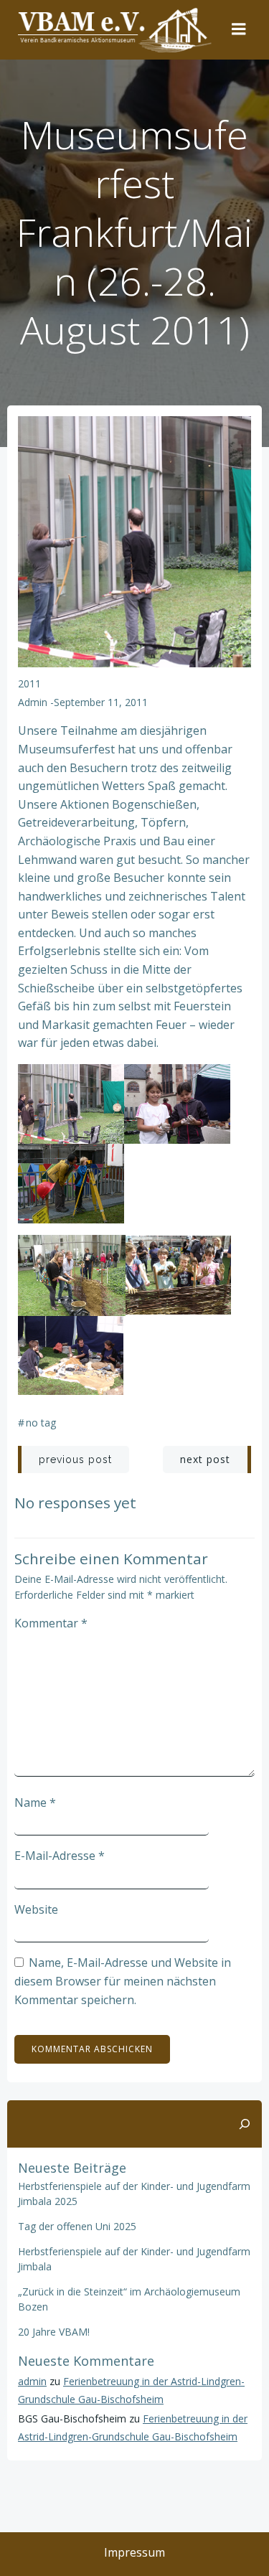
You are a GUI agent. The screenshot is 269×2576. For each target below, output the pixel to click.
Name (35, 1802)
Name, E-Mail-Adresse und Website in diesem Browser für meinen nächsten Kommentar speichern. (123, 1981)
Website (36, 1909)
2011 (29, 683)
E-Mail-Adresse (60, 1856)
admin (33, 702)
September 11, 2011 (101, 702)
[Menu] (239, 29)
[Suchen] (245, 2124)
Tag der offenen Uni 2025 (77, 2226)
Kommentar (51, 1623)
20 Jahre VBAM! (54, 2332)
